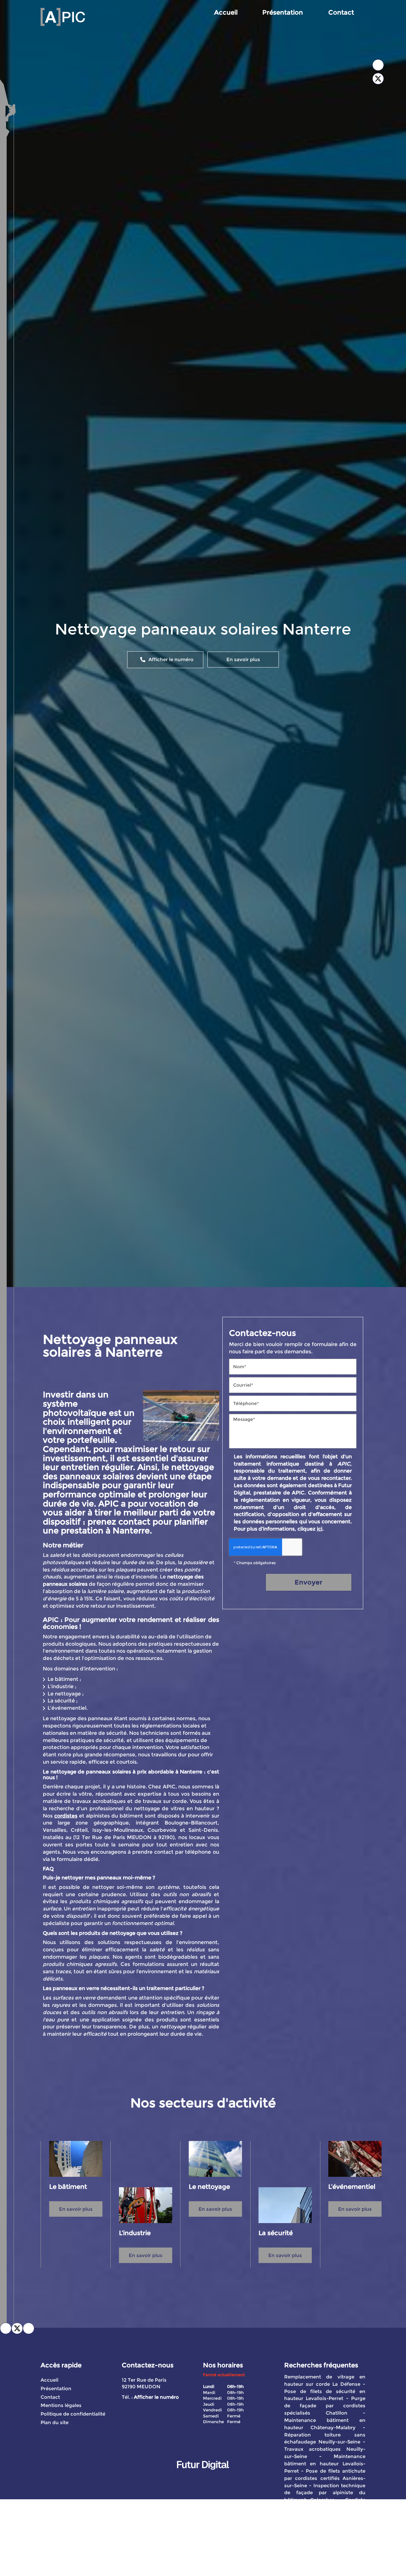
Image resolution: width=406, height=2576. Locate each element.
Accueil (226, 12)
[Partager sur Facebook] (378, 65)
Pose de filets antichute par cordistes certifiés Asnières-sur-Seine (325, 2478)
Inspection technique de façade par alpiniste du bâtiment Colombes (325, 2493)
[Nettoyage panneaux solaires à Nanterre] (181, 1415)
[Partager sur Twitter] (378, 79)
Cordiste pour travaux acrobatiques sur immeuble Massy (325, 2507)
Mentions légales (61, 2405)
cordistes (66, 1816)
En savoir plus (243, 659)
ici (320, 1529)
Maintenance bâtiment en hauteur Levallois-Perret (325, 2464)
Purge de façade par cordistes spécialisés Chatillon (325, 2406)
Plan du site (55, 2422)
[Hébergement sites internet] (203, 2476)
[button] (29, 2328)
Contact (341, 12)
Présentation (283, 12)
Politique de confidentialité (73, 2414)
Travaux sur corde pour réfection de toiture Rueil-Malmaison (325, 2522)
